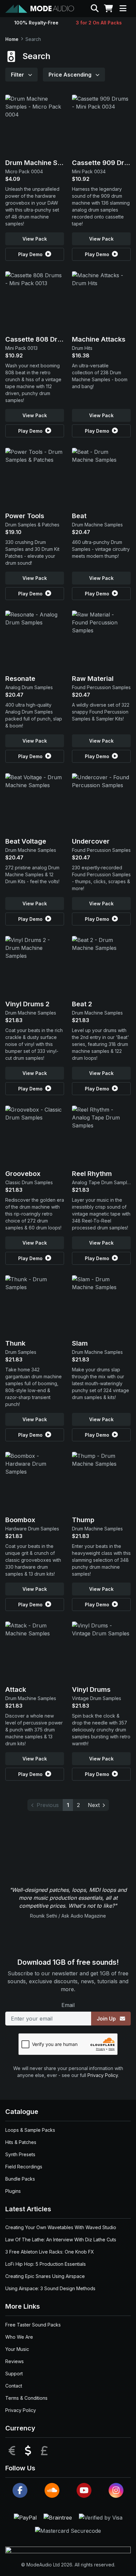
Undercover (91, 841)
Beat (79, 516)
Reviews (15, 2361)
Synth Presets (20, 2154)
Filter (18, 75)
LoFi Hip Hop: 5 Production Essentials (46, 2264)
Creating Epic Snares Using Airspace (45, 2276)
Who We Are (19, 2337)
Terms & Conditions (26, 2398)
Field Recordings (24, 2167)
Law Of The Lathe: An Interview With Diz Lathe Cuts (61, 2240)
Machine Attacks (99, 339)
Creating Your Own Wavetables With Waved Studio (61, 2227)
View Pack (35, 239)
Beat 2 (82, 1004)
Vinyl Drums (91, 1689)
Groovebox (23, 1174)
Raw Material (93, 679)
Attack (16, 1689)
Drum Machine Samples (43, 163)
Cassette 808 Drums (38, 339)
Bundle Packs (20, 2179)
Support (14, 2374)
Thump (83, 1520)
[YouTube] (84, 2490)
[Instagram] (116, 2490)
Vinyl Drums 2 (27, 1004)
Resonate (20, 679)
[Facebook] (20, 2490)
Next (94, 1805)
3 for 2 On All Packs (99, 23)
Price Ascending (71, 75)
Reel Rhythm (92, 1174)
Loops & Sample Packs (30, 2130)
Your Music (17, 2349)
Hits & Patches (21, 2142)
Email (68, 2005)
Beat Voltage (26, 841)
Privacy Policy (103, 2075)
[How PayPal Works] (26, 2517)
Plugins (13, 2191)
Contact (14, 2386)
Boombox (20, 1520)
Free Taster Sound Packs (33, 2325)
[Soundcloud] (52, 2490)
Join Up (107, 2019)
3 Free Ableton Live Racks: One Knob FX (50, 2252)
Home (12, 39)
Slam (80, 1343)
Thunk (15, 1343)
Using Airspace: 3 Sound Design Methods (50, 2288)
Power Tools (25, 516)
